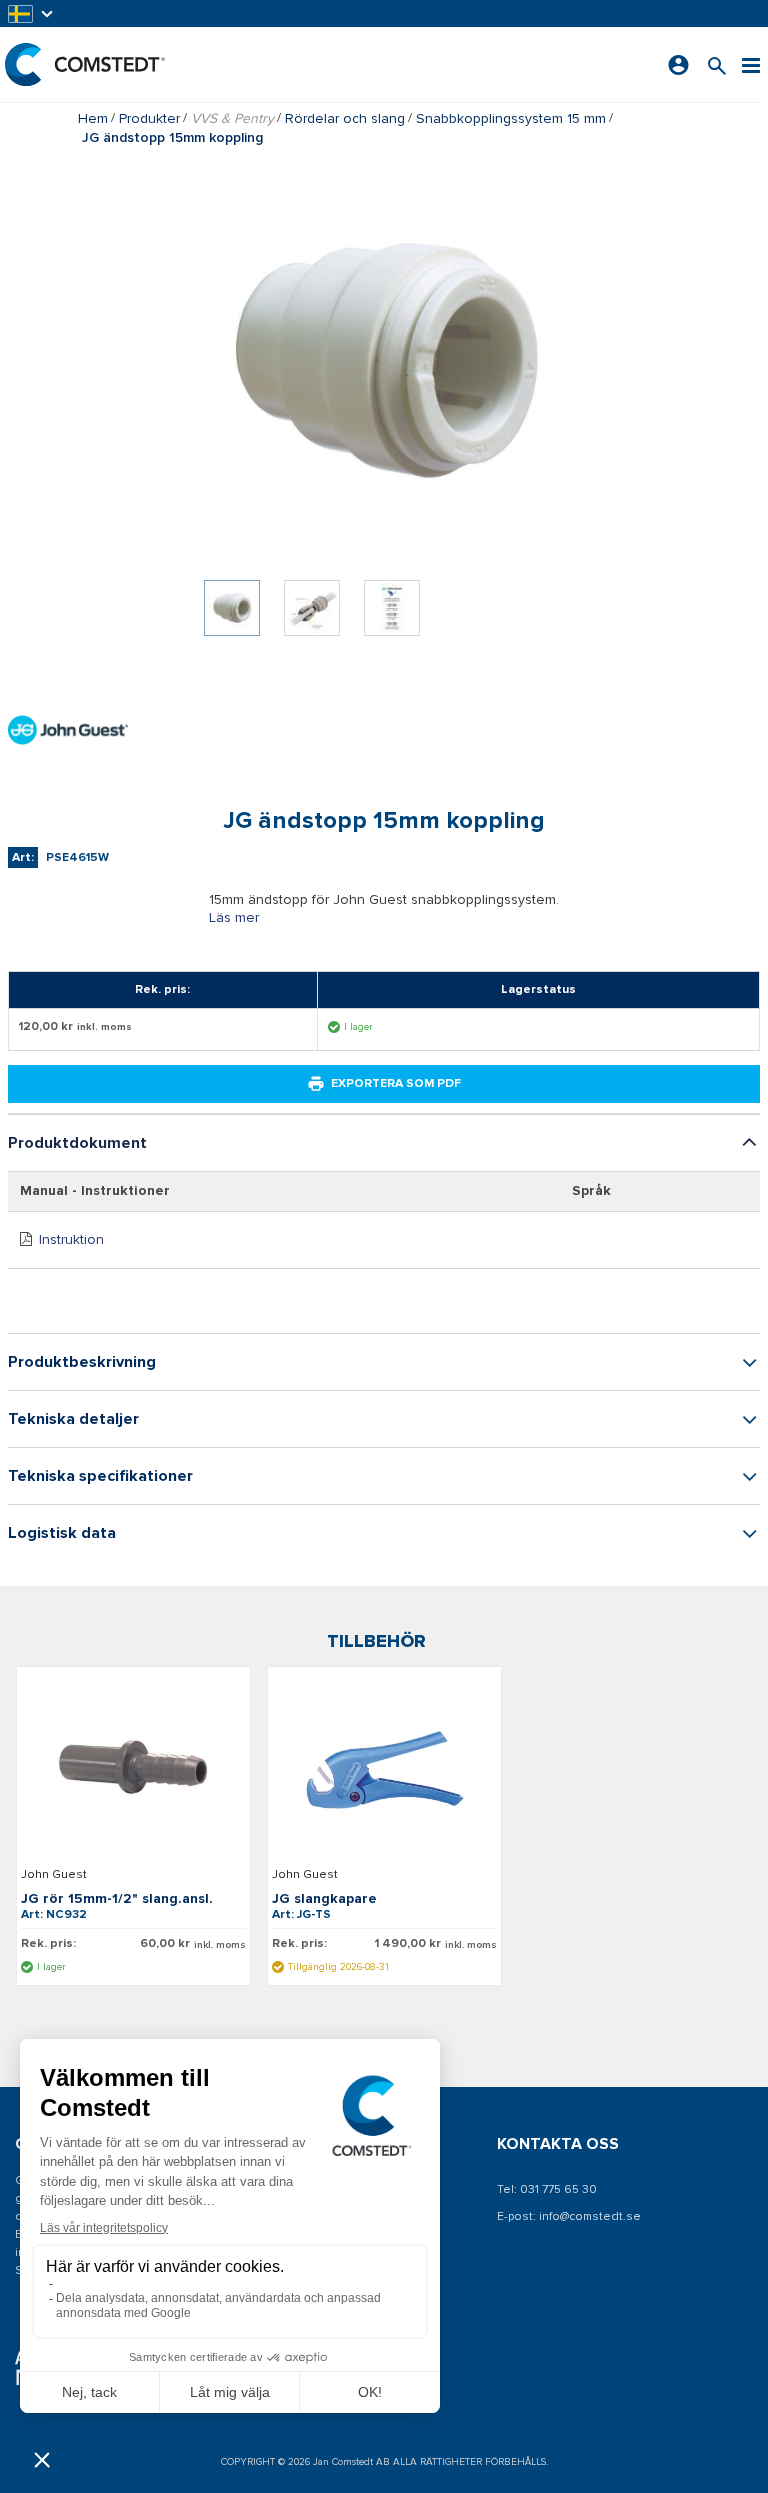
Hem (93, 118)
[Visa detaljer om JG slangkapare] (384, 1770)
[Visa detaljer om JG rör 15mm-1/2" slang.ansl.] (133, 1770)
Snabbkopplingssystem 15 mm (511, 118)
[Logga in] (678, 65)
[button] (32, 13)
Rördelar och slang (345, 118)
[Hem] (85, 64)
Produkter (149, 118)
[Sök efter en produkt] (717, 64)
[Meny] (751, 64)
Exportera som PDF (396, 1083)
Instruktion (71, 1239)
